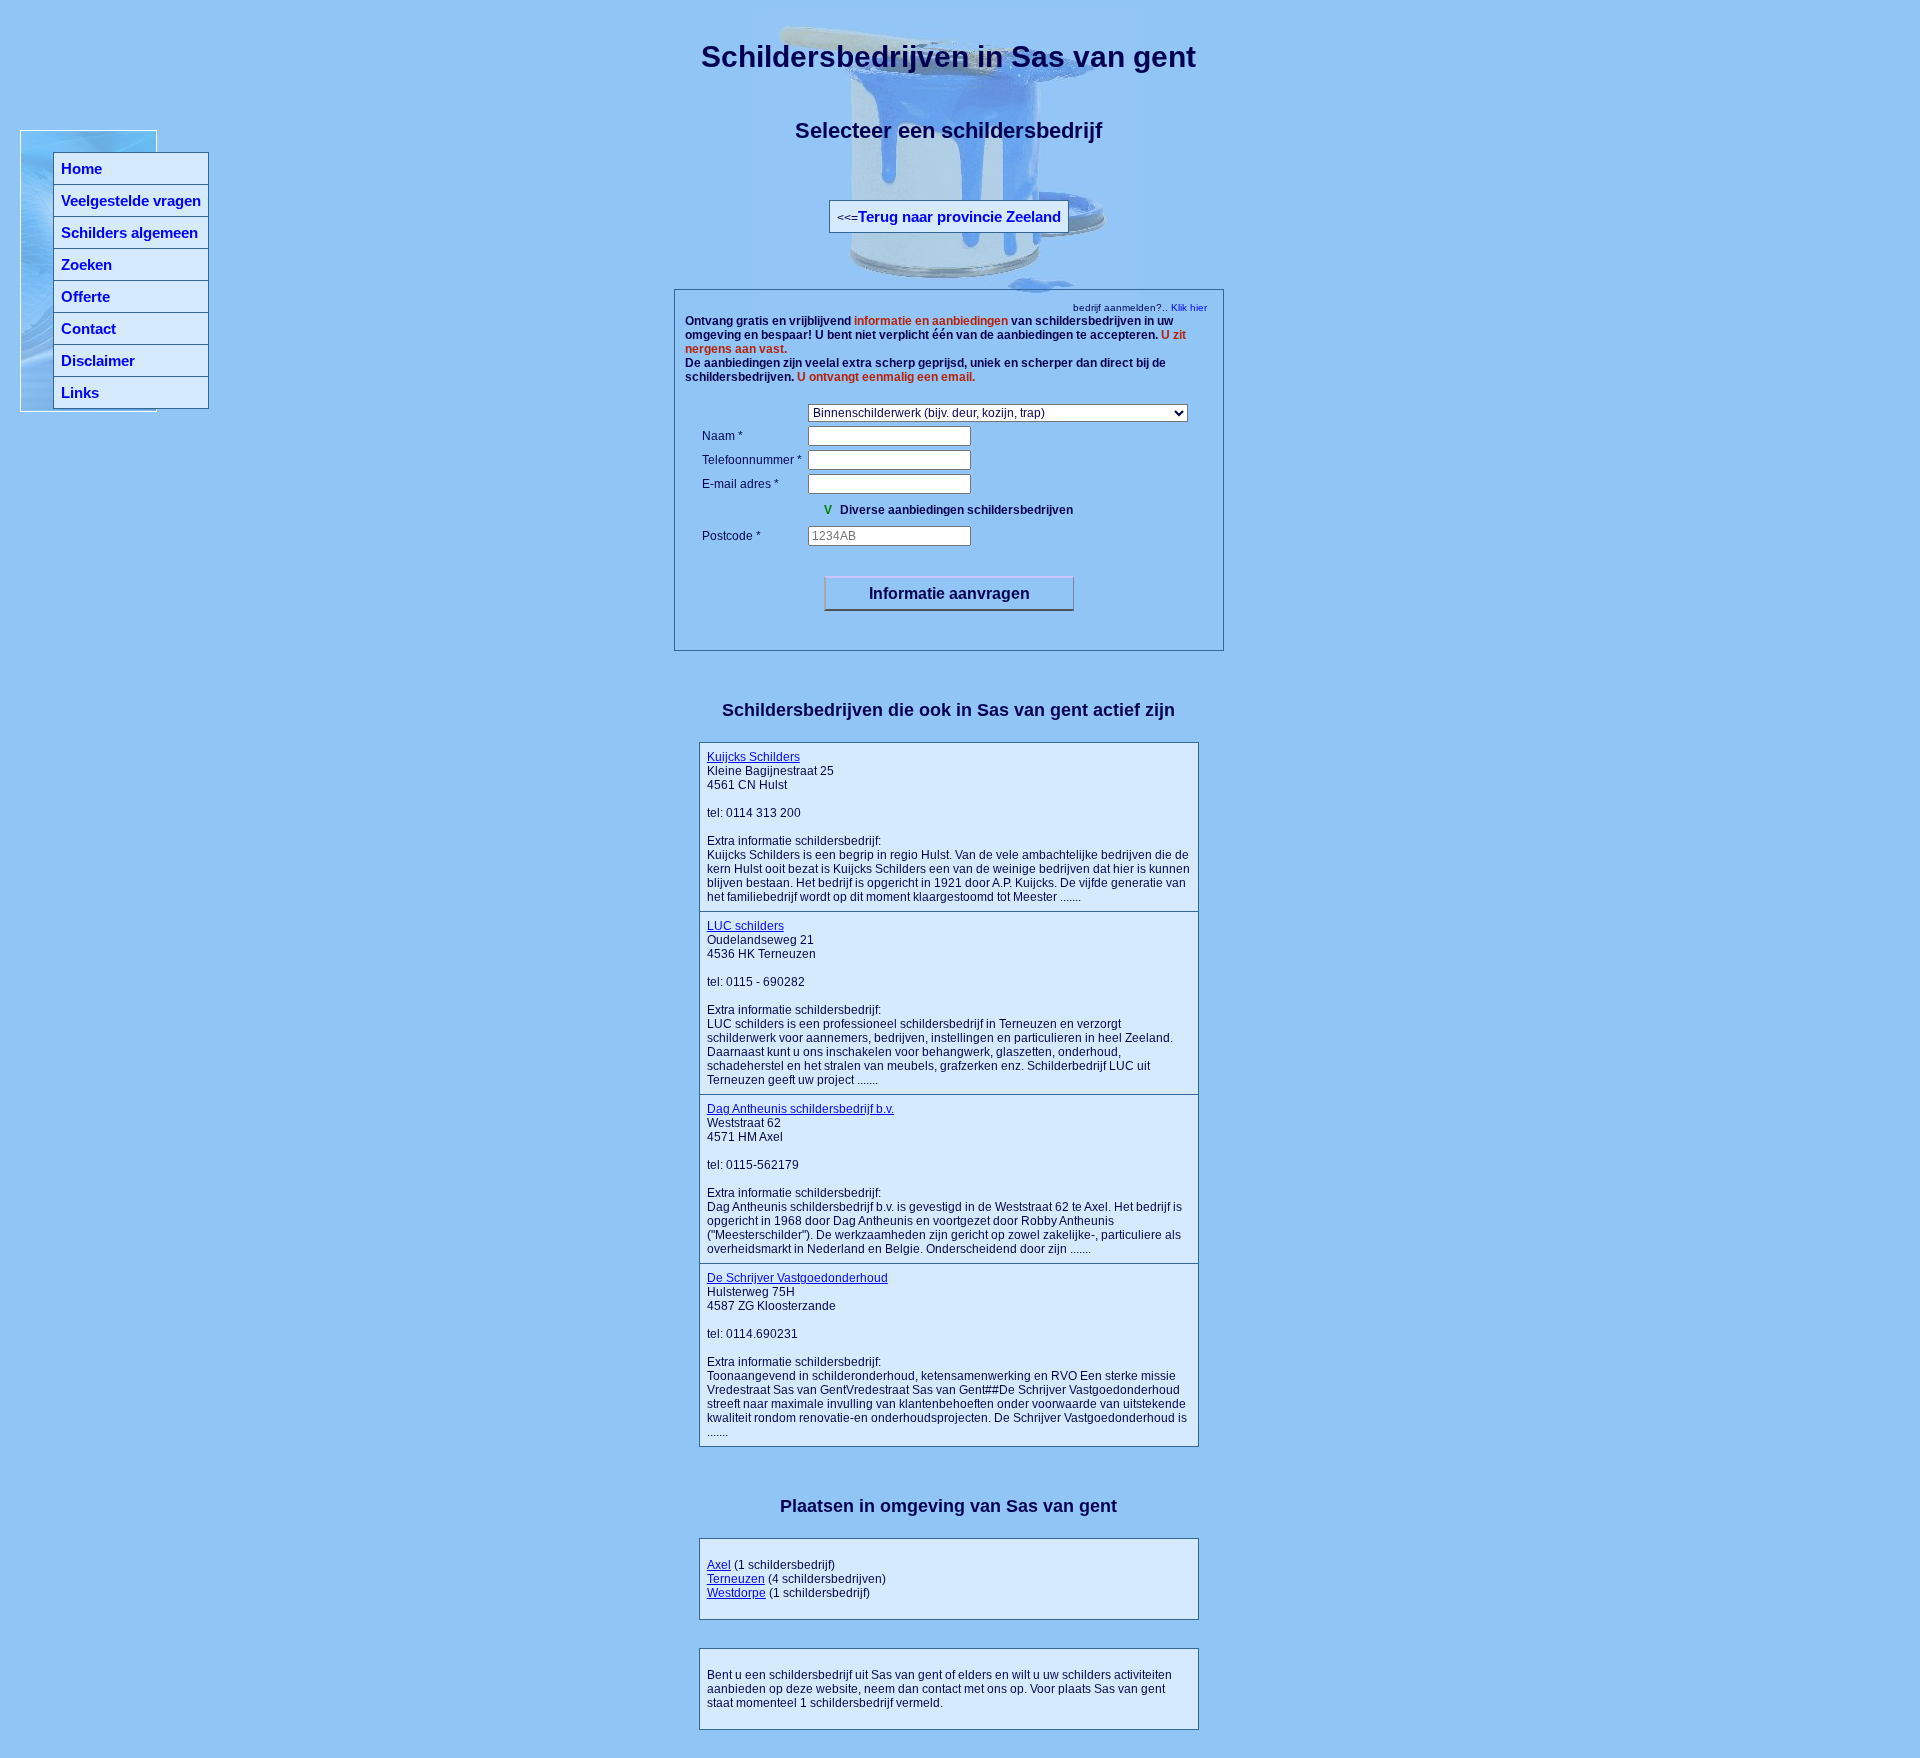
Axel (719, 1565)
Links (80, 392)
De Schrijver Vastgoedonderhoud (797, 1278)
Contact (88, 328)
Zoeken (86, 264)
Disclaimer (98, 360)
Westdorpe (736, 1593)
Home (81, 168)
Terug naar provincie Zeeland (959, 216)
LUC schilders (745, 926)
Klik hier (1187, 307)
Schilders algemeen (129, 232)
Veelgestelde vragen (131, 200)
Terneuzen (736, 1579)
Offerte (85, 296)
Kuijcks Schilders (753, 757)
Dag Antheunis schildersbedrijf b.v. (800, 1109)
